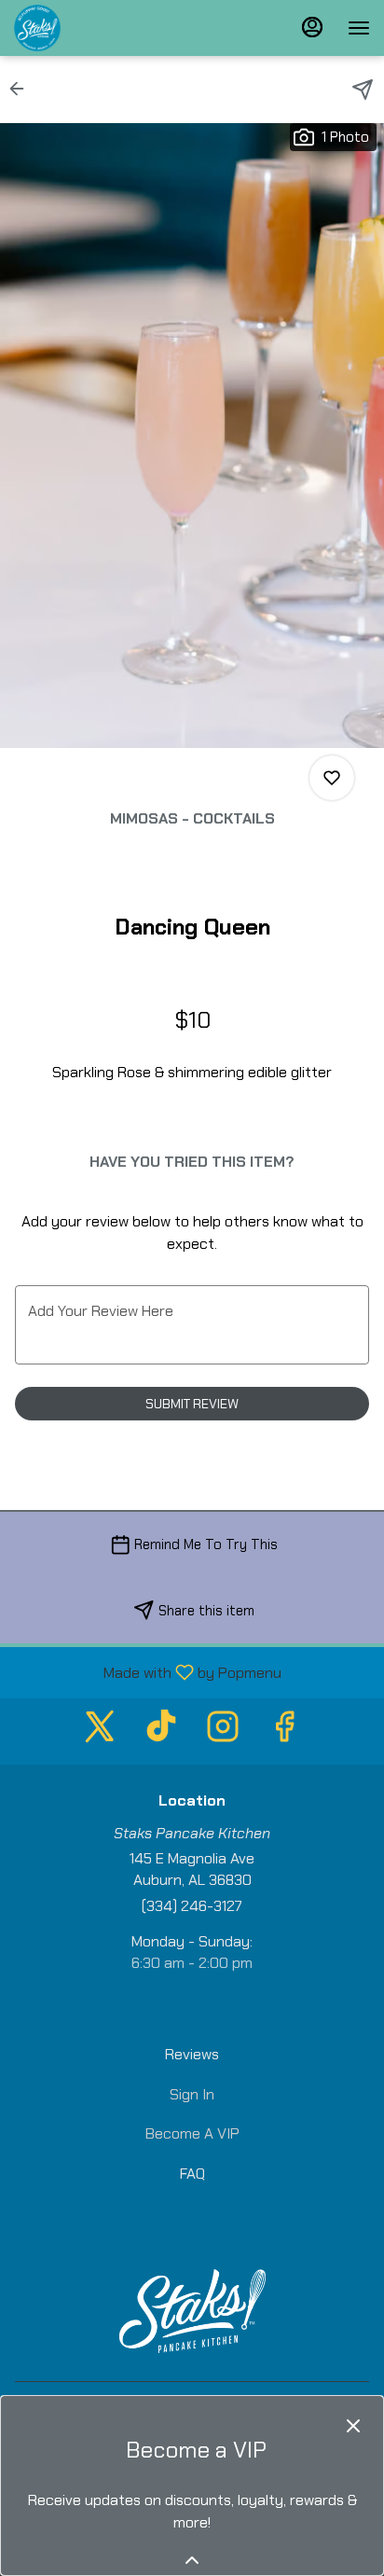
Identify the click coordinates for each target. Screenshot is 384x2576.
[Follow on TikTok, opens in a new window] (161, 1731)
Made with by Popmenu (148, 1672)
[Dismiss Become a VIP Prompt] (353, 2426)
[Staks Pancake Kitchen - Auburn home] (98, 28)
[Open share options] (363, 90)
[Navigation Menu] (359, 28)
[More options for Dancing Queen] (332, 778)
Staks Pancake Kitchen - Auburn (192, 2311)
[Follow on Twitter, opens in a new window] (100, 1731)
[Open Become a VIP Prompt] (192, 2560)
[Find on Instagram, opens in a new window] (223, 1731)
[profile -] (312, 27)
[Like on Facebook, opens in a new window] (284, 1731)
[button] (22, 89)
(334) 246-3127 (192, 1906)
